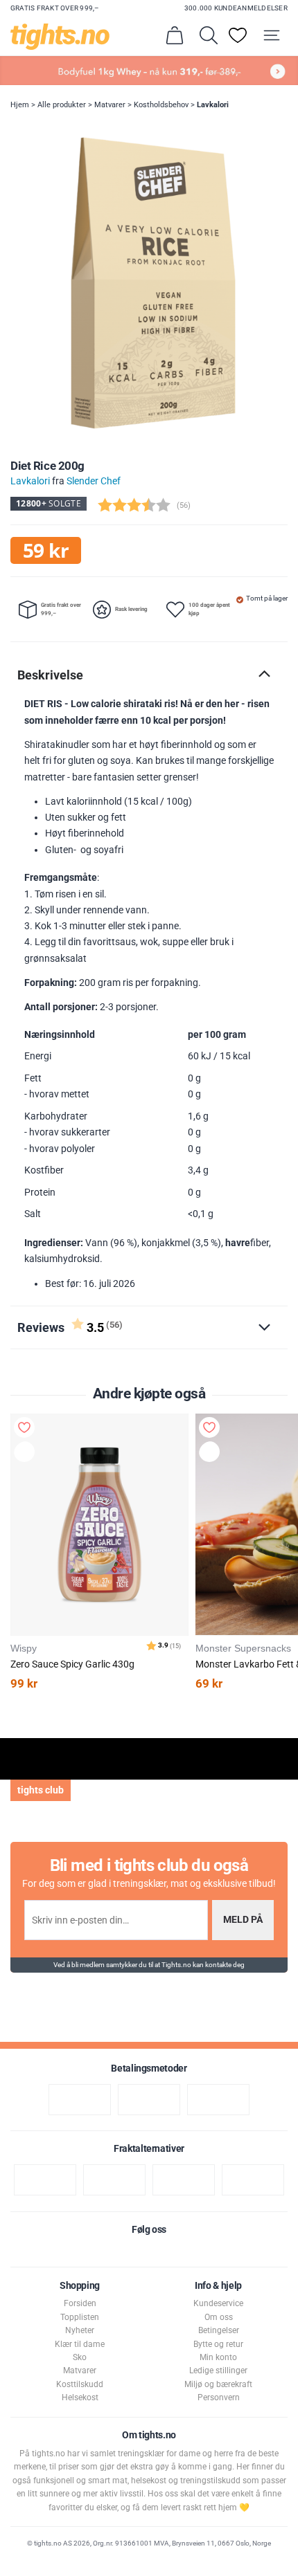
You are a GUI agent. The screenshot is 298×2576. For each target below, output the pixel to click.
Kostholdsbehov (161, 105)
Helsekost (80, 2397)
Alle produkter (62, 105)
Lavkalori (213, 105)
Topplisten (80, 2317)
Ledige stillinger (218, 2371)
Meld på (243, 1920)
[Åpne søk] (209, 35)
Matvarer (110, 105)
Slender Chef (94, 481)
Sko (80, 2357)
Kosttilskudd (80, 2384)
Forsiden (80, 2303)
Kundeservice (218, 2303)
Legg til (27, 1454)
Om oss (219, 2317)
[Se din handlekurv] (175, 35)
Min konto (218, 2357)
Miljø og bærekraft (218, 2384)
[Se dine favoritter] (238, 35)
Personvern (219, 2397)
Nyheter (80, 2330)
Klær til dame (80, 2344)
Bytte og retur (218, 2344)
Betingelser (219, 2330)
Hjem (20, 105)
